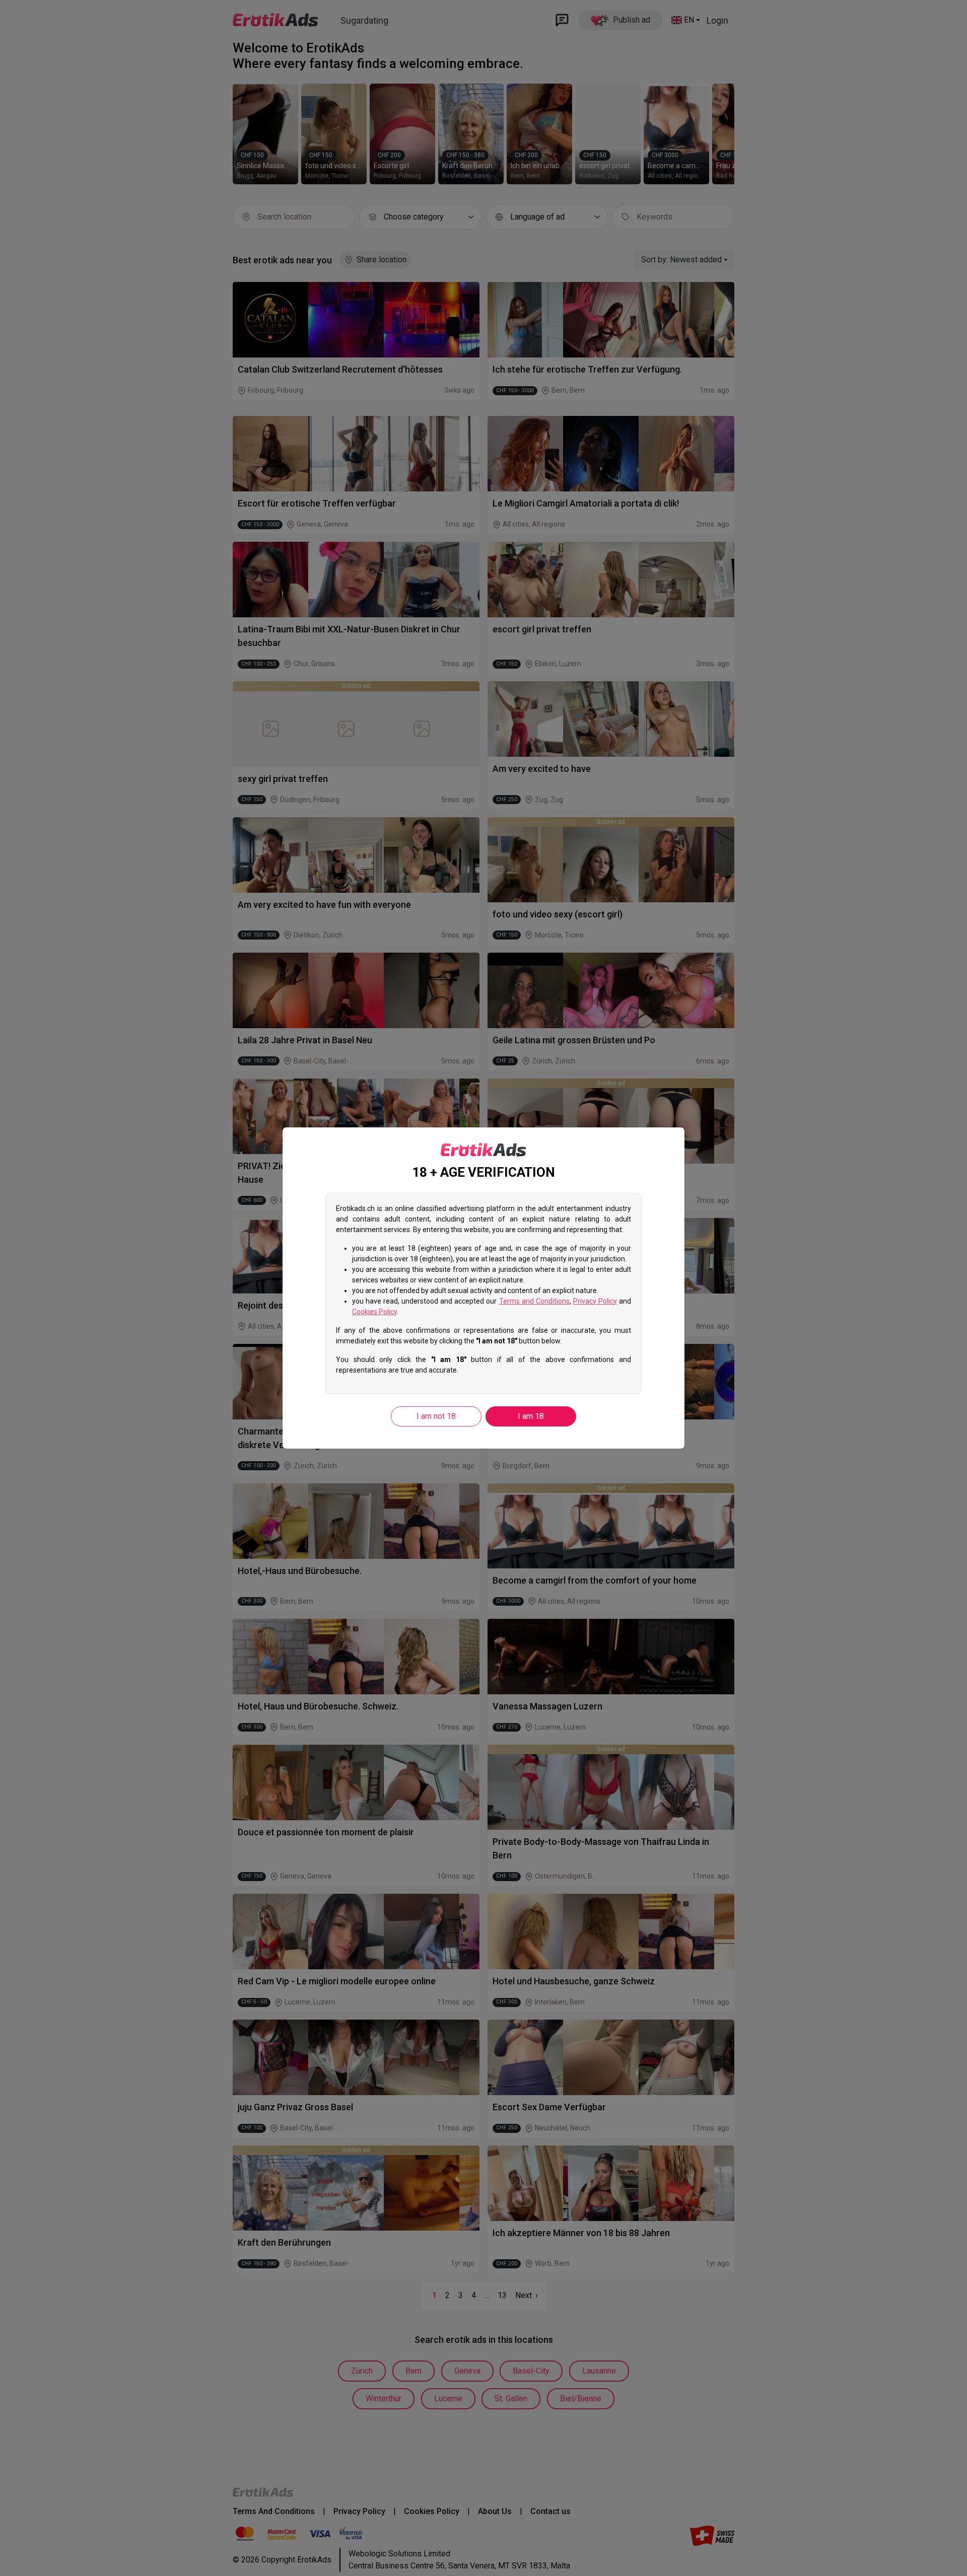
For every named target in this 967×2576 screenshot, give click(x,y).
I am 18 (531, 1416)
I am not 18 (436, 1416)
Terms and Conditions (534, 1301)
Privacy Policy (595, 1301)
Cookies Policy (374, 1312)
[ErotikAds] (483, 1150)
